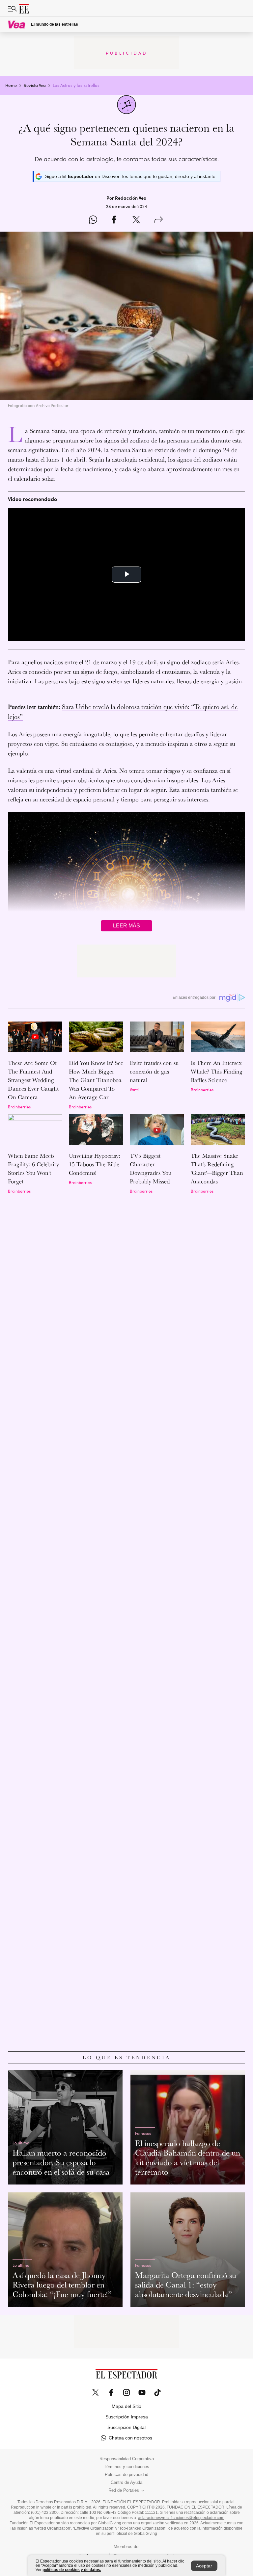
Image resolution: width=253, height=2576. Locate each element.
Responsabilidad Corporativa (127, 2459)
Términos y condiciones (126, 2467)
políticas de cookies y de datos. (72, 2570)
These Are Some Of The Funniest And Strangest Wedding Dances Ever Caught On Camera (33, 1080)
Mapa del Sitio (126, 2406)
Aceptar (204, 2566)
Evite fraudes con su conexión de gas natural (154, 1071)
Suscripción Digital (126, 2427)
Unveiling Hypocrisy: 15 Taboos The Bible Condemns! (95, 1164)
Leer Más (126, 926)
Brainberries (19, 1107)
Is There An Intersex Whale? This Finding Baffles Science (217, 1071)
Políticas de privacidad (126, 2475)
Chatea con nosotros (130, 2438)
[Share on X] (136, 220)
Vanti (134, 1089)
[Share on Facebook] (114, 220)
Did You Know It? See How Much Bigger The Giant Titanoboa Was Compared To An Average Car (96, 1080)
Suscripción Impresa (127, 2417)
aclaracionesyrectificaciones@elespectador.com (181, 2518)
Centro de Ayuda (126, 2483)
